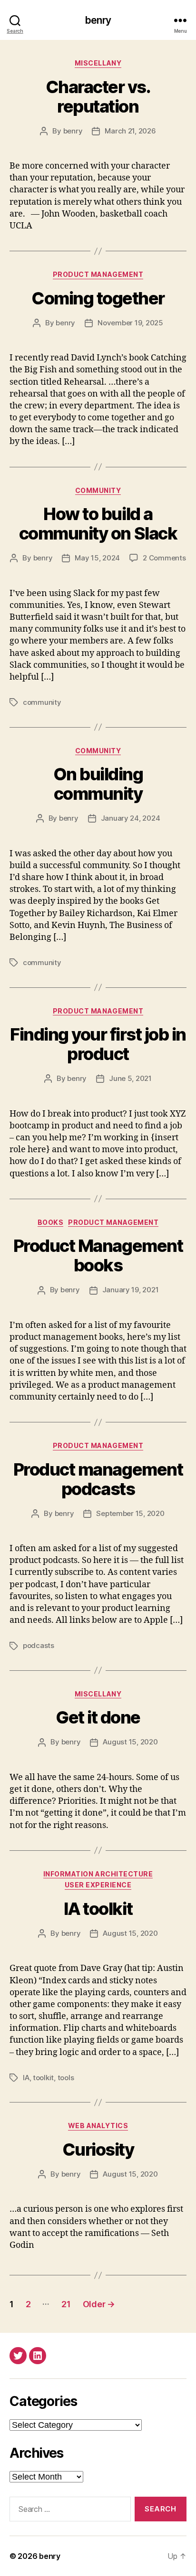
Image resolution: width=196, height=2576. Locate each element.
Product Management (98, 274)
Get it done (98, 1717)
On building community (98, 784)
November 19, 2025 (130, 323)
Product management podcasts (98, 1479)
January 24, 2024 (131, 818)
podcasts (39, 1645)
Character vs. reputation (98, 97)
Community (98, 490)
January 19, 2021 (131, 1290)
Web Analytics (98, 2126)
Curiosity (98, 2150)
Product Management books (98, 1255)
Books (51, 1222)
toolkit (43, 2078)
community (42, 702)
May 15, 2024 (97, 558)
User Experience (98, 1885)
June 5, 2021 (130, 1078)
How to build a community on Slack (98, 524)
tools (66, 2078)
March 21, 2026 (130, 131)
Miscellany (98, 63)
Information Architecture (98, 1874)
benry (98, 20)
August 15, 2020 (130, 1742)
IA (26, 2078)
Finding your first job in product (98, 1044)
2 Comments (164, 558)
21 (66, 2304)
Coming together (98, 298)
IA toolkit (98, 1909)
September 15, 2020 (130, 1513)
